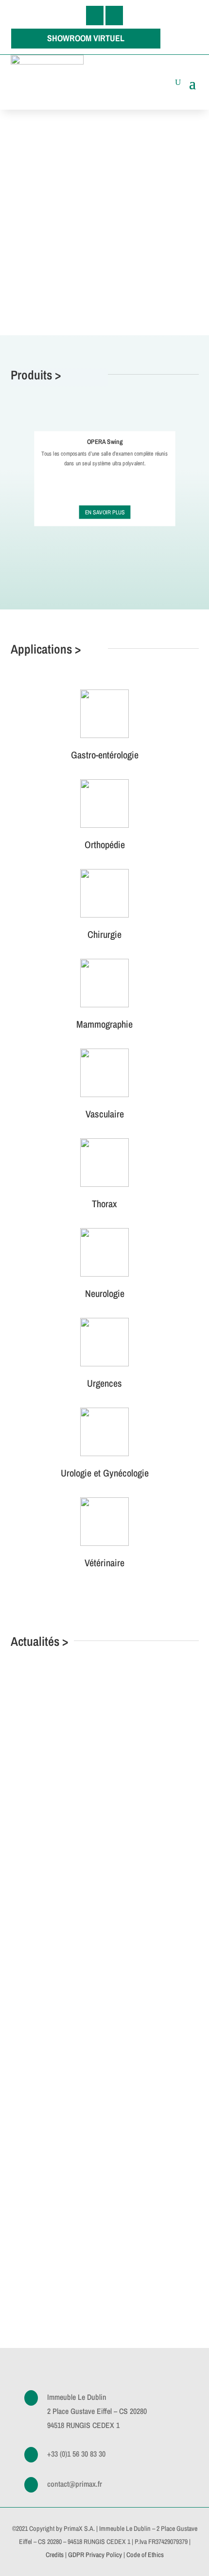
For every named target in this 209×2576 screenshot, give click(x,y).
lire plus (47, 1830)
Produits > (36, 375)
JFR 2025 (51, 2159)
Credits (55, 2555)
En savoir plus (104, 512)
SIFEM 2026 (57, 1745)
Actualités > (39, 1641)
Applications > (46, 649)
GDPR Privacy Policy (95, 2555)
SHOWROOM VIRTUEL (86, 38)
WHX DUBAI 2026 (69, 1946)
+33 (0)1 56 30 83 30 (76, 2454)
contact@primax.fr (75, 2484)
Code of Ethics (145, 2555)
